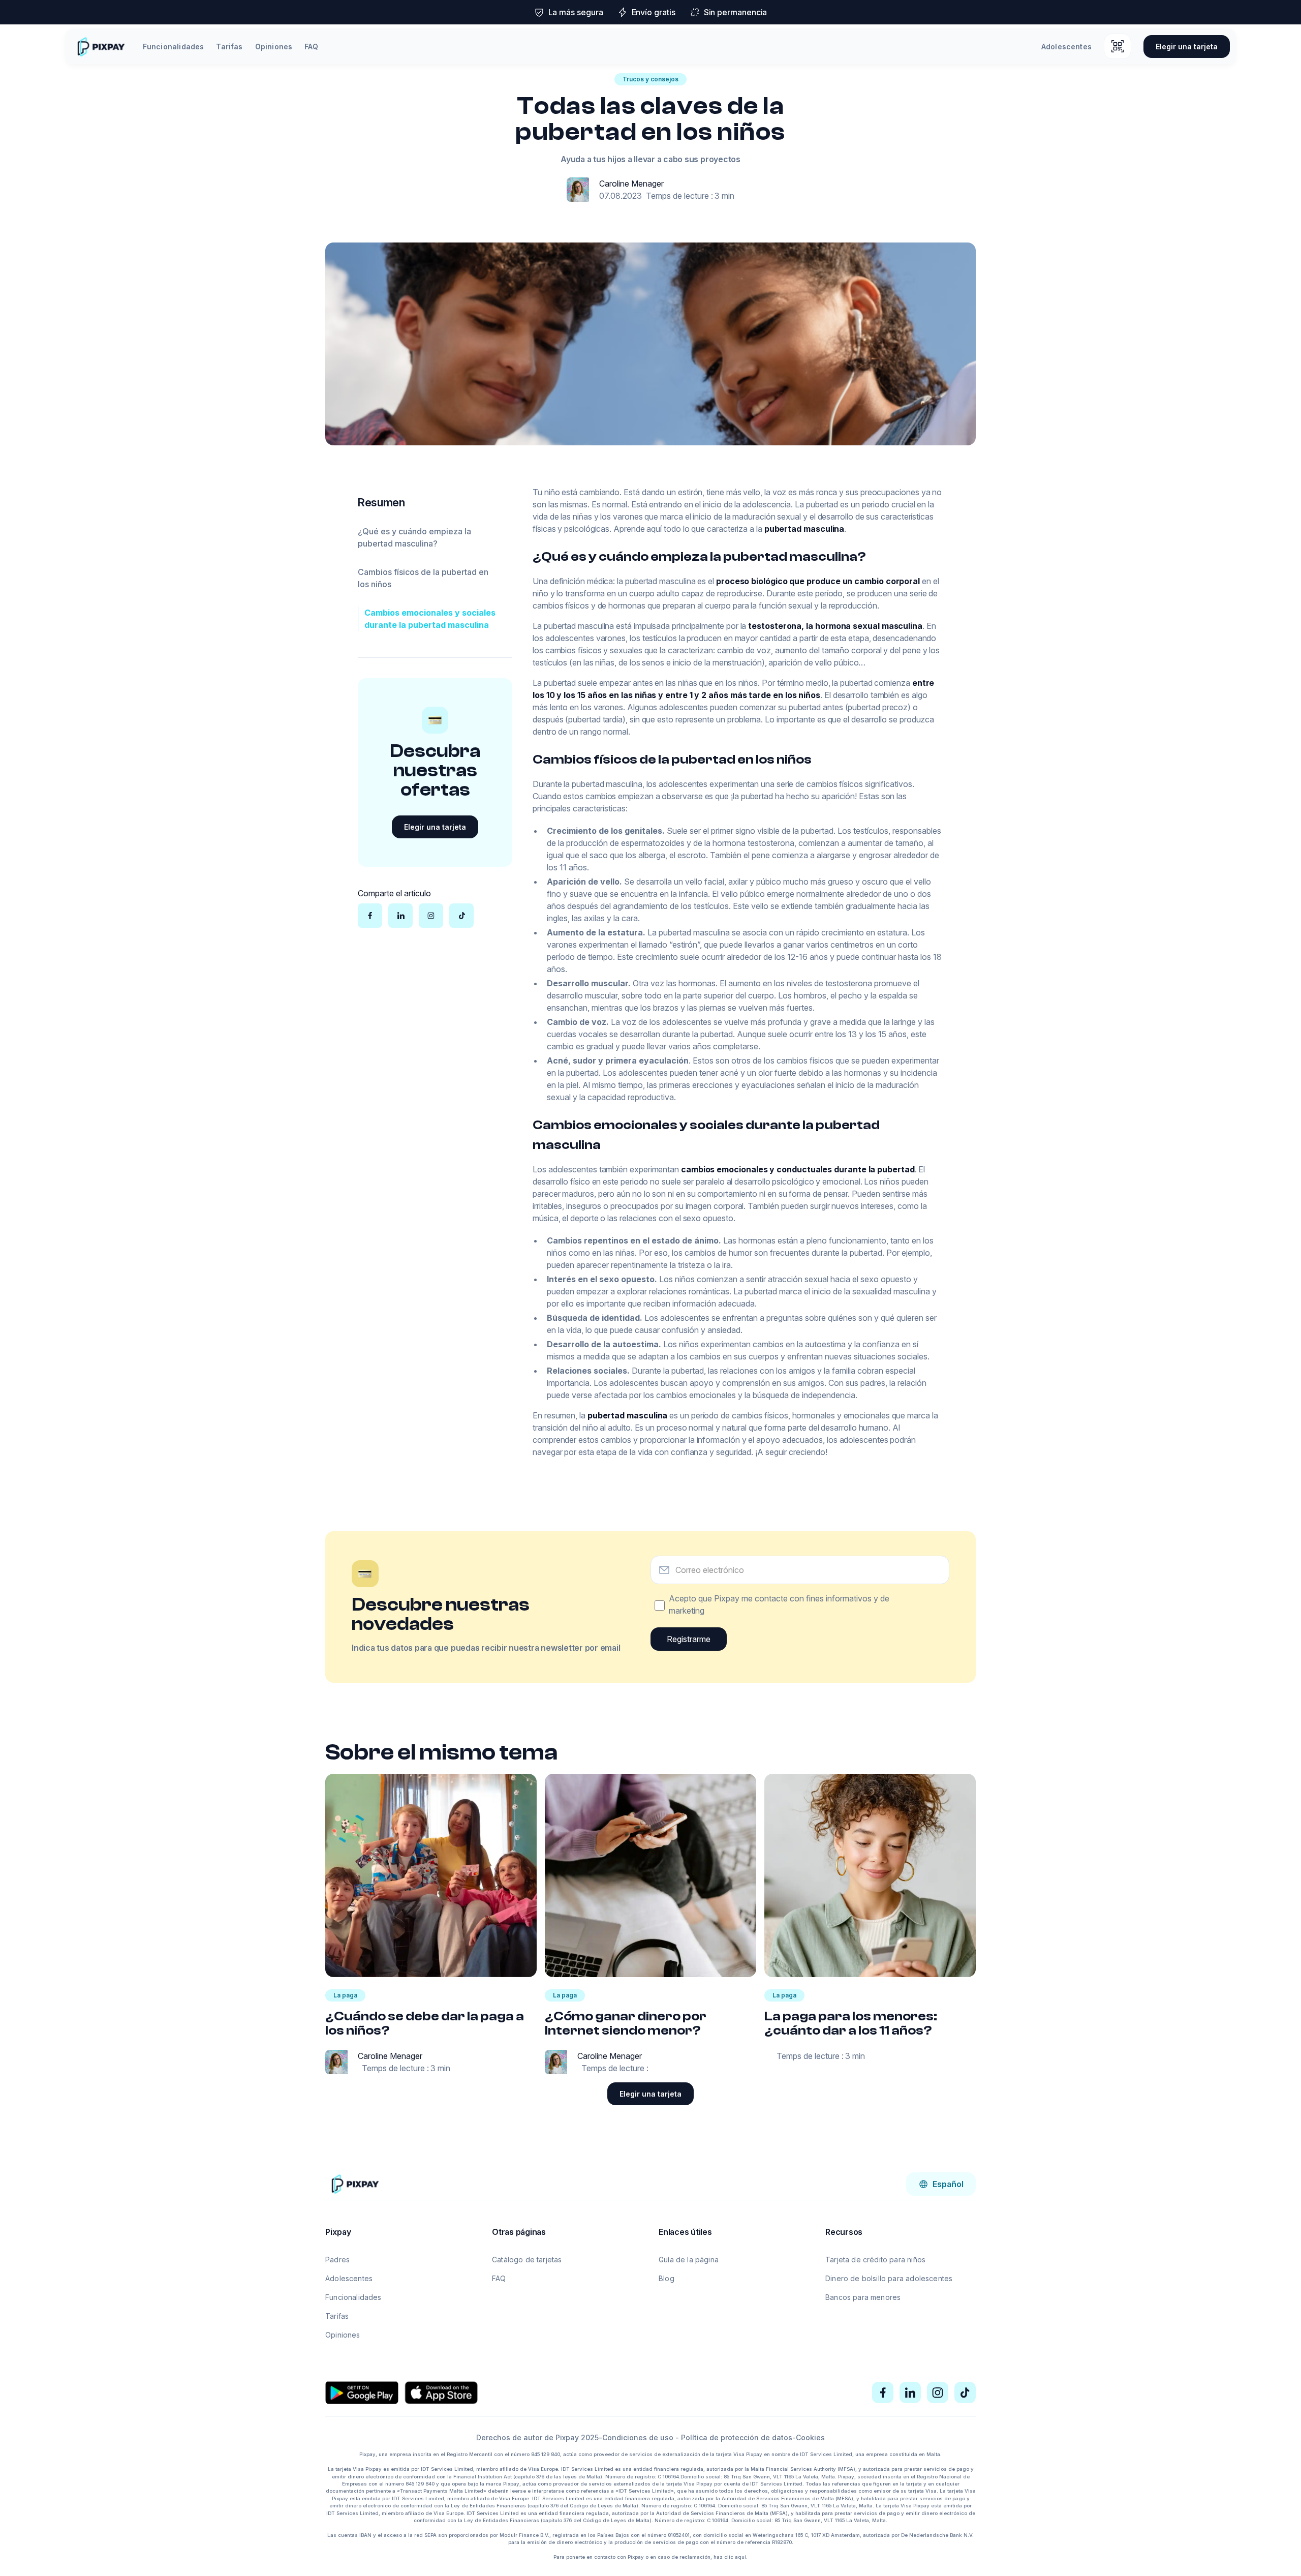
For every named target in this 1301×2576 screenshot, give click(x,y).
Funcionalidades (174, 47)
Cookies (810, 2437)
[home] (101, 47)
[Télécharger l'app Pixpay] (1118, 46)
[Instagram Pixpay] (938, 2392)
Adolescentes (1066, 47)
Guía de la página (689, 2260)
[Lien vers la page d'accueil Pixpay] (355, 2184)
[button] (941, 2184)
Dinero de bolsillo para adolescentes (889, 2278)
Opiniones (274, 47)
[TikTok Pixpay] (965, 2392)
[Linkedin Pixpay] (910, 2392)
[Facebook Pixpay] (883, 2392)
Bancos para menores (863, 2297)
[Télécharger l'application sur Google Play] (362, 2392)
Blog (667, 2278)
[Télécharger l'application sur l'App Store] (441, 2392)
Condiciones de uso (638, 2437)
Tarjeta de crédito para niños (875, 2260)
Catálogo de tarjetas (527, 2260)
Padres (337, 2260)
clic (729, 2557)
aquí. (741, 2557)
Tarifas (229, 47)
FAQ (311, 47)
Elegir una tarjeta (1187, 47)
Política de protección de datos (737, 2437)
